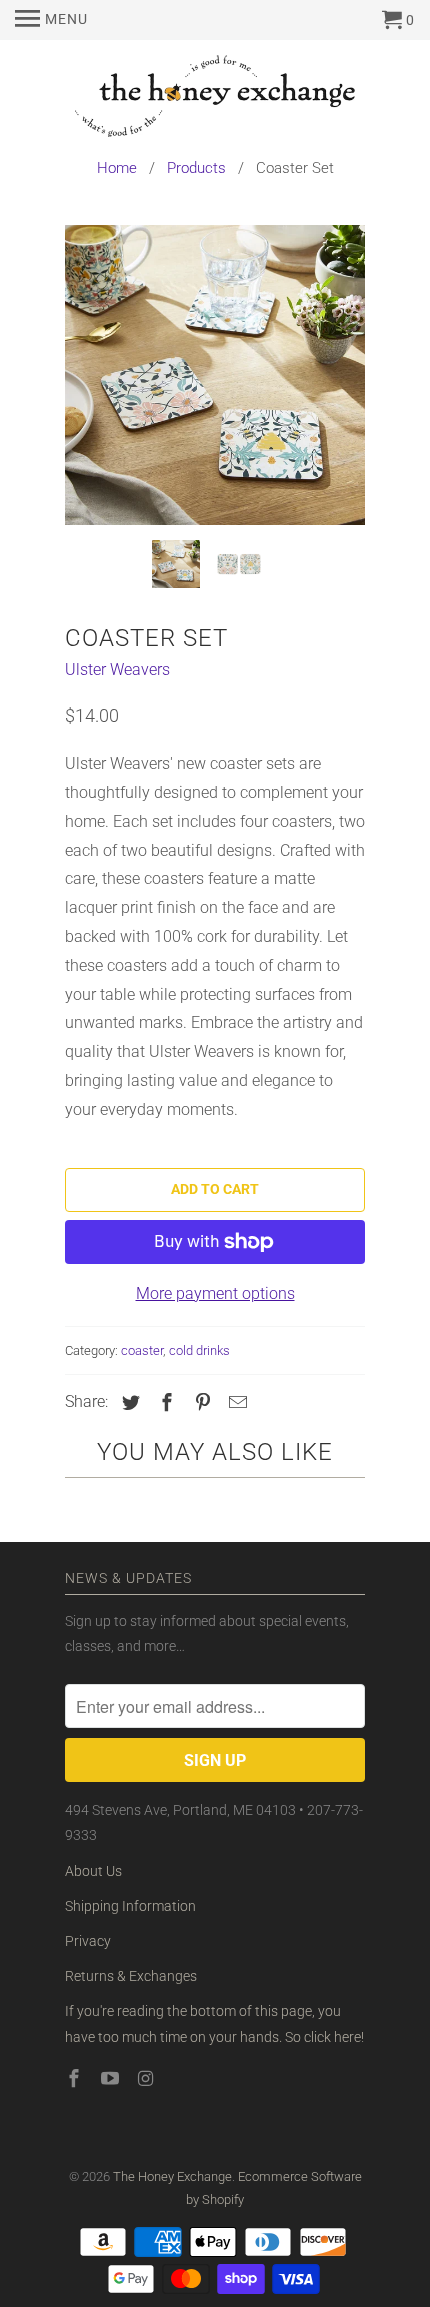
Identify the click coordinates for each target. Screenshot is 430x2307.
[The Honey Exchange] (215, 99)
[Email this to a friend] (235, 1402)
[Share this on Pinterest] (200, 1402)
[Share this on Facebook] (164, 1402)
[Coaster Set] (215, 375)
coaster (142, 1350)
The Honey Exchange (172, 2176)
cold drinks (199, 1350)
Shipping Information (130, 1906)
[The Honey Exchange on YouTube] (112, 2078)
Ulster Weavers (117, 669)
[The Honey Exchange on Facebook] (76, 2078)
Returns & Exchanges (131, 1976)
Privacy (88, 1941)
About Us (93, 1871)
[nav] (51, 20)
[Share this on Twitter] (128, 1402)
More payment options (215, 1293)
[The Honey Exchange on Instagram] (148, 2078)
